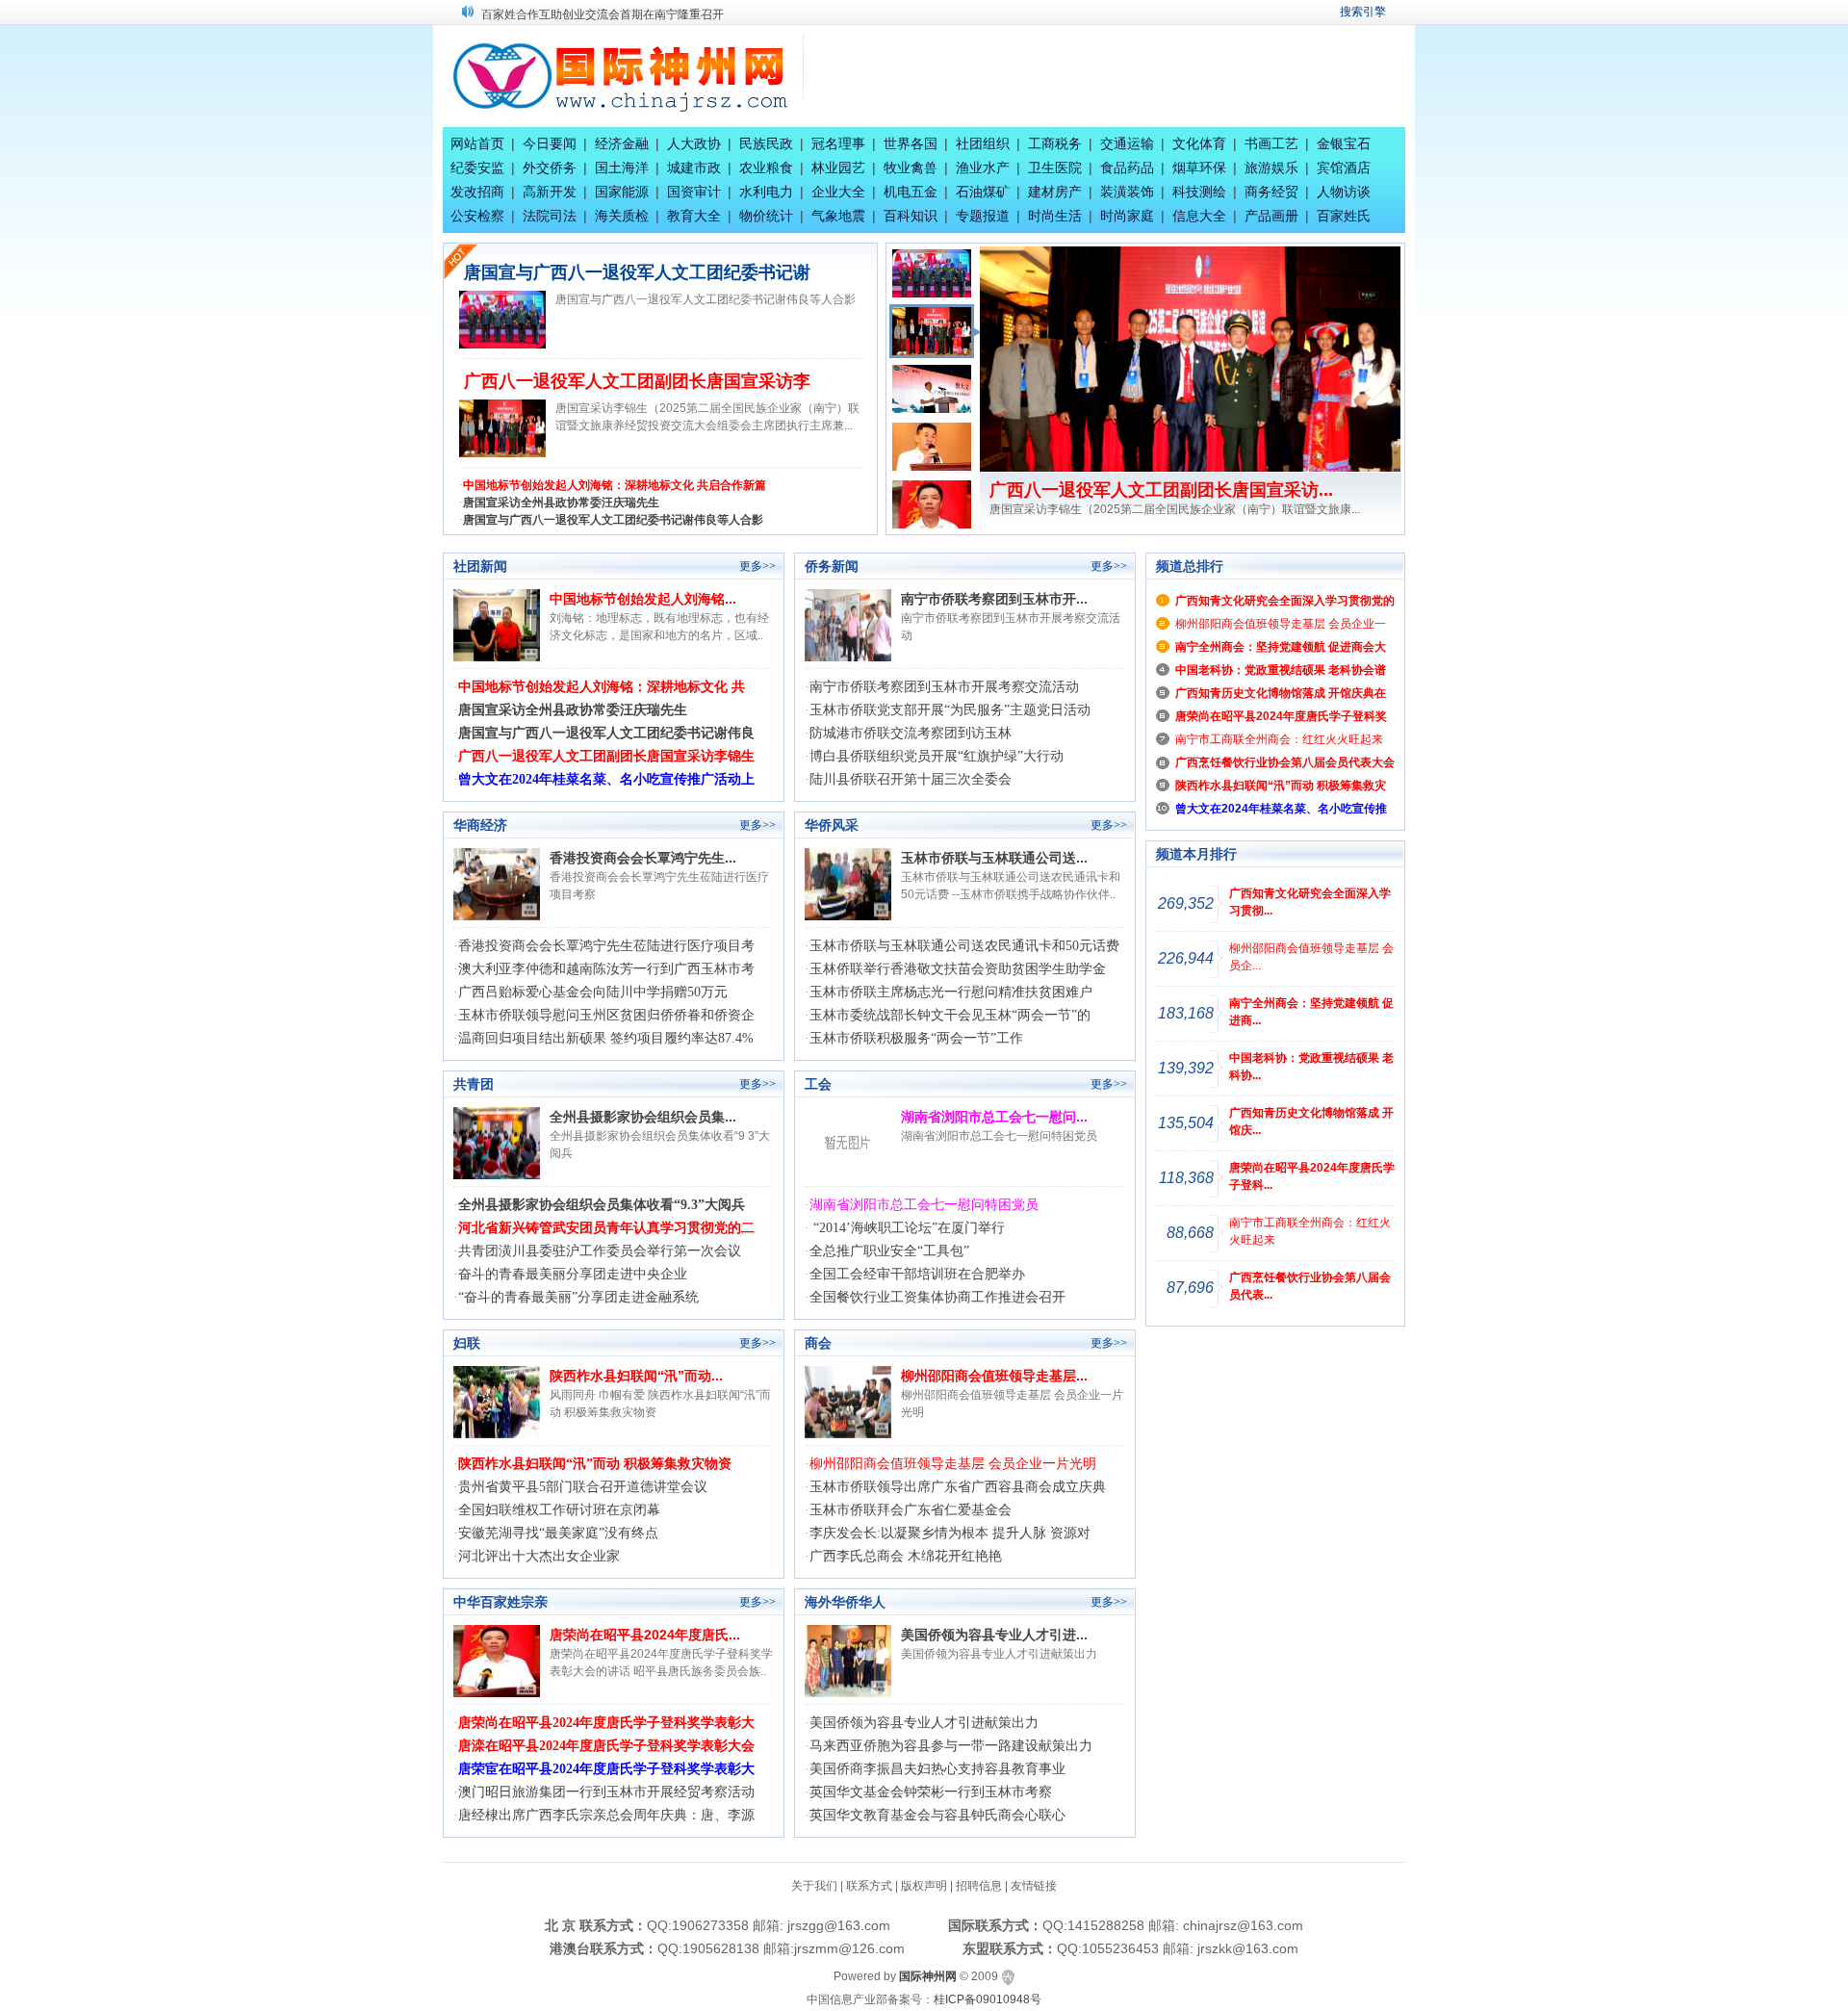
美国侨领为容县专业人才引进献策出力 (924, 1723)
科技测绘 (1199, 192)
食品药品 (1127, 168)
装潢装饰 (1127, 192)
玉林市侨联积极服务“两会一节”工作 (916, 1038)
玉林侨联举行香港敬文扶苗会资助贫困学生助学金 (958, 969)
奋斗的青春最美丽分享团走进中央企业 (573, 1274)
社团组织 (983, 143)
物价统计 (766, 216)
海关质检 (622, 216)
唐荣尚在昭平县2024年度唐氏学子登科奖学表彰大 (606, 1723)
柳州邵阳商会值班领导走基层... (994, 1376)
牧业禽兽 (911, 168)
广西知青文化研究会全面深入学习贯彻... (1310, 902)
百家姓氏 (1344, 216)
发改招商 (477, 192)
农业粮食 (766, 168)
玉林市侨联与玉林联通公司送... (994, 858)
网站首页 (477, 143)
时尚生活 (1055, 216)
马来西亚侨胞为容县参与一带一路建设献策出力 (951, 1746)
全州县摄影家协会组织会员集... (643, 1117)
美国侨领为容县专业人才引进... (994, 1635)
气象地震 (838, 216)
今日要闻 (550, 143)
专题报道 (983, 216)
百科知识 (911, 216)
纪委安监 (477, 168)
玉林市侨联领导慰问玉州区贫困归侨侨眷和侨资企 (606, 1015)
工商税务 (1055, 143)
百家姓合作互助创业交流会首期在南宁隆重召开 (603, 11)
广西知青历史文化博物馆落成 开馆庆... (1311, 1122)
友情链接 (1034, 1886)
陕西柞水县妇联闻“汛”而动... (636, 1376)
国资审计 (694, 192)
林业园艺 (838, 168)
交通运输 (1127, 143)
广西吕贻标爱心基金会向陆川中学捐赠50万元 (593, 992)
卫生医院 (1055, 168)
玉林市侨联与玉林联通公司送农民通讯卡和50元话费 (964, 946)
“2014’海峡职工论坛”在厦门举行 (907, 1228)
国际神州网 (928, 1976)
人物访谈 (1344, 192)
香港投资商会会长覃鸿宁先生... (643, 858)
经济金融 (622, 143)
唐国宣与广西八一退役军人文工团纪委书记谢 (637, 272)
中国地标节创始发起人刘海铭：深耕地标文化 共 (602, 687)
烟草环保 (1199, 168)
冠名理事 (838, 143)
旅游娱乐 (1271, 168)
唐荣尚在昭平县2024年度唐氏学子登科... (1312, 1176)
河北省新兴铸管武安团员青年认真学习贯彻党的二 (606, 1228)
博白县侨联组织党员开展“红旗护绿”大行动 (937, 756)
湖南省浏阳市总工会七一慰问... (994, 1117)
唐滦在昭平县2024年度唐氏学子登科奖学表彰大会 (606, 1746)
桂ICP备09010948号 (988, 1999)
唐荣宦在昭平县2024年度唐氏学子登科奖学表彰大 (606, 1769)
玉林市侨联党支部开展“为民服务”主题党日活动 (950, 710)
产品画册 (1271, 216)
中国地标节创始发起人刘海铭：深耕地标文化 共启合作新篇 (615, 485)
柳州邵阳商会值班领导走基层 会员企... (1311, 957)
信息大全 (1199, 216)
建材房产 (1055, 192)
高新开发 (550, 192)
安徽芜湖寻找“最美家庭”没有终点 (558, 1533)
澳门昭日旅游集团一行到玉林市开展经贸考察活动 (606, 1792)
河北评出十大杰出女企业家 (539, 1556)
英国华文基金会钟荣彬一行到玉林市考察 (931, 1792)
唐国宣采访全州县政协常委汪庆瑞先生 (561, 503)
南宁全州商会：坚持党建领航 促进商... (1311, 1012)
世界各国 (911, 143)
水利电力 (766, 192)
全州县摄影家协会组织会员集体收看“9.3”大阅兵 (602, 1205)
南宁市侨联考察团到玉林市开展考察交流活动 (944, 687)
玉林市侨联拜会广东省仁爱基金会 (911, 1510)
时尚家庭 (1127, 216)
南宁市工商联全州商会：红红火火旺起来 (1279, 739)
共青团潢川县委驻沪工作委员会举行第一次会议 (600, 1251)
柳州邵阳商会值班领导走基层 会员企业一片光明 (953, 1464)
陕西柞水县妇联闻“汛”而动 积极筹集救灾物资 (595, 1464)
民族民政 (766, 143)
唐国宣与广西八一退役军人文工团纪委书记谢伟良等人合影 (613, 520)
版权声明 (924, 1886)
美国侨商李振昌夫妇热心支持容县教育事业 (937, 1769)
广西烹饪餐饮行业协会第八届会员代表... (1310, 1286)
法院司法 (550, 216)
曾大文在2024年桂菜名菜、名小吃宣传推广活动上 (606, 779)
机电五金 (911, 192)
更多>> (757, 566)
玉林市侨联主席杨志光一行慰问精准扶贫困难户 (951, 992)
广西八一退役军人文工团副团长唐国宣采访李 (637, 381)
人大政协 (694, 143)
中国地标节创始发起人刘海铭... (643, 599)
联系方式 (869, 1886)
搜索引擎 (1363, 12)
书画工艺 (1271, 143)
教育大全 (694, 216)
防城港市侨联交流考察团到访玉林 (911, 733)
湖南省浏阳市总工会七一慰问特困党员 (924, 1205)
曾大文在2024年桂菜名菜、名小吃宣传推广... (1163, 490)
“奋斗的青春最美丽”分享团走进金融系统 (578, 1297)
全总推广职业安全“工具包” (889, 1251)
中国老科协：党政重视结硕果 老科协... (1311, 1067)
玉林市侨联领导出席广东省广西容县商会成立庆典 (958, 1487)
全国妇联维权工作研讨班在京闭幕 (559, 1510)
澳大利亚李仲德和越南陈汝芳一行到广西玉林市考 (606, 969)
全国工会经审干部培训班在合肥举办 (917, 1274)
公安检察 (477, 216)
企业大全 (838, 192)
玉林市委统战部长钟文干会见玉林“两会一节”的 (950, 1015)
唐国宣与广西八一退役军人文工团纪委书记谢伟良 (606, 733)
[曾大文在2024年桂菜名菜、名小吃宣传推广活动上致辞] (1190, 358)
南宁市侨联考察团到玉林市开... (994, 599)
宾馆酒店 (1344, 168)
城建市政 (694, 168)
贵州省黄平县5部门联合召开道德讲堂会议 (583, 1487)
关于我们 (814, 1886)
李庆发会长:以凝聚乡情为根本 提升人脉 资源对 (950, 1533)
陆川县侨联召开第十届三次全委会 (911, 779)
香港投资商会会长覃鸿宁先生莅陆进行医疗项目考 (606, 946)
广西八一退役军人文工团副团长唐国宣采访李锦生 (606, 756)
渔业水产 (983, 168)
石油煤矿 (983, 192)
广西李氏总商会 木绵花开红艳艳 (906, 1556)
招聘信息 (979, 1886)
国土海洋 (622, 168)
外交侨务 (550, 168)
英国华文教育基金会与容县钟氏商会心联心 (937, 1815)
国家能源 (622, 192)
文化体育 (1199, 143)
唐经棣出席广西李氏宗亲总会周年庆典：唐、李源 (606, 1815)
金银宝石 (1344, 143)
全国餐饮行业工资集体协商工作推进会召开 (937, 1297)
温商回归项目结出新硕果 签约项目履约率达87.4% (606, 1038)
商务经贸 (1271, 192)
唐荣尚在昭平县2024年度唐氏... (645, 1635)
